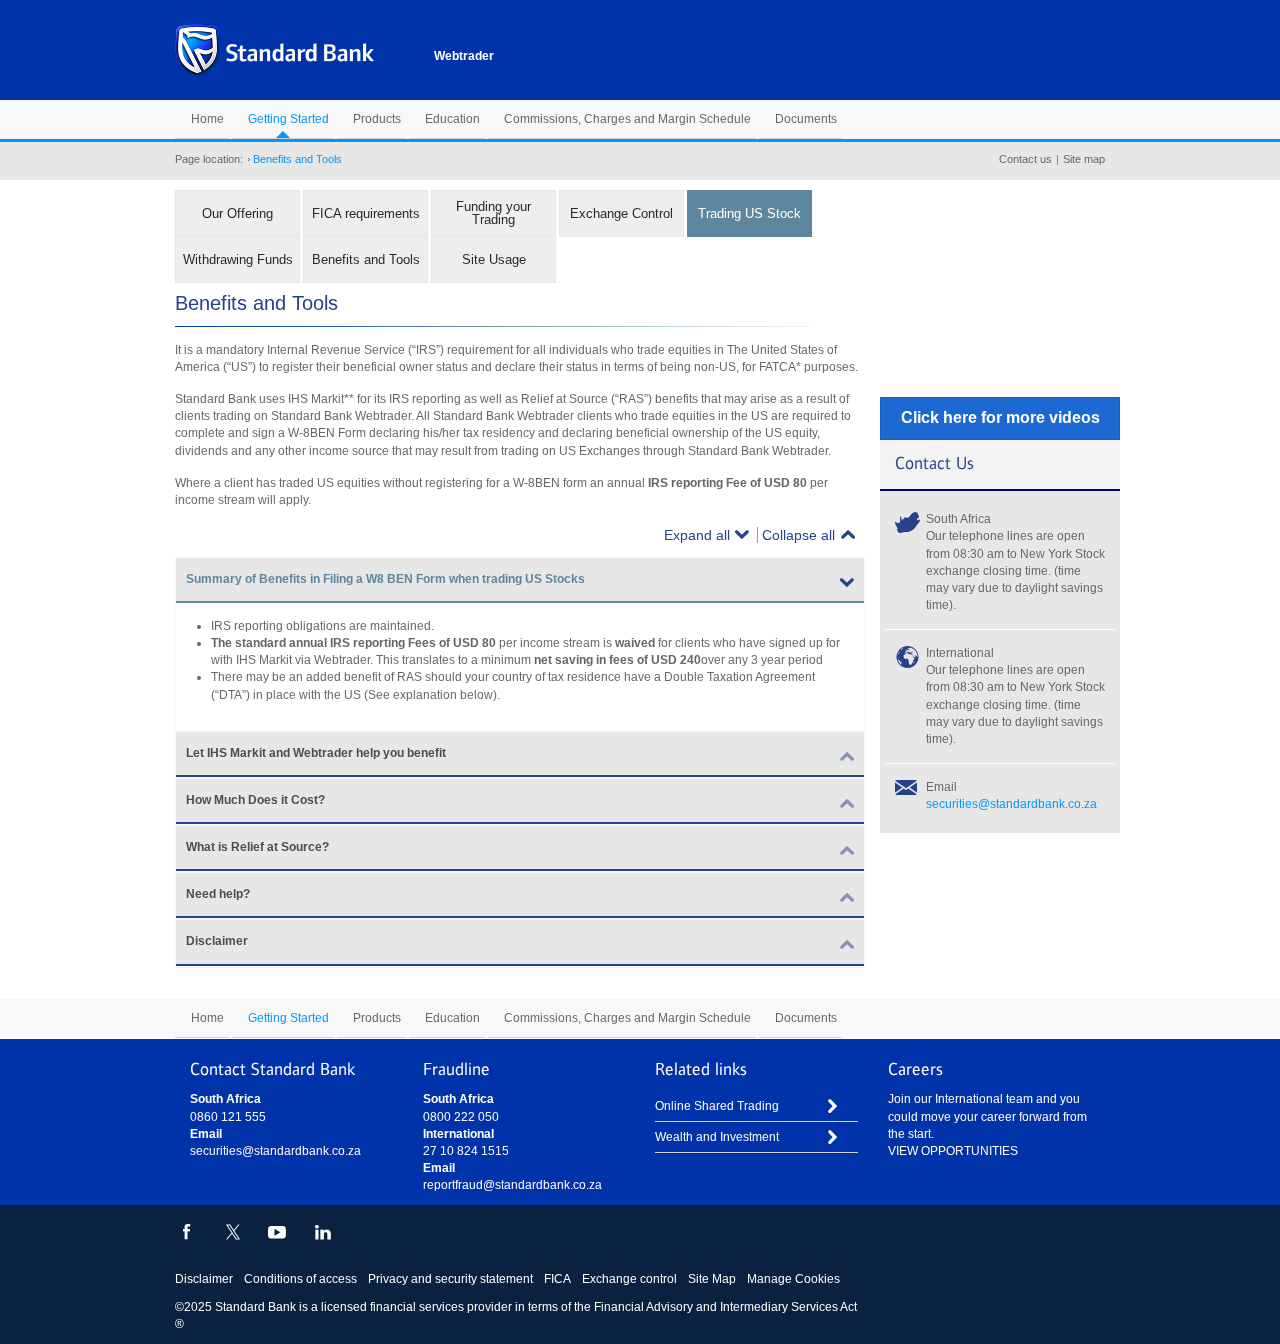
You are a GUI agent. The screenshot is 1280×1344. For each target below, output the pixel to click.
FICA (557, 1279)
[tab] (520, 580)
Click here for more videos (1000, 417)
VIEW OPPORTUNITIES (953, 1151)
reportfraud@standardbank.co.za (512, 1185)
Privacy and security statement (450, 1279)
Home (207, 119)
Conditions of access (300, 1279)
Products (377, 119)
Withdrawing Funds (238, 259)
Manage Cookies (793, 1279)
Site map (1084, 159)
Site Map (712, 1279)
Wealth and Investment (717, 1137)
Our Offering (237, 213)
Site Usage (494, 259)
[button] (520, 580)
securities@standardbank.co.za (1011, 804)
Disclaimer (204, 1279)
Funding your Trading (493, 213)
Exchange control (629, 1279)
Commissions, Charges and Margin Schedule (627, 119)
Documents (806, 119)
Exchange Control (621, 213)
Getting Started (288, 119)
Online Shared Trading (717, 1106)
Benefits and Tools (366, 259)
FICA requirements (366, 213)
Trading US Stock (749, 213)
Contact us (1025, 159)
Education (452, 119)
